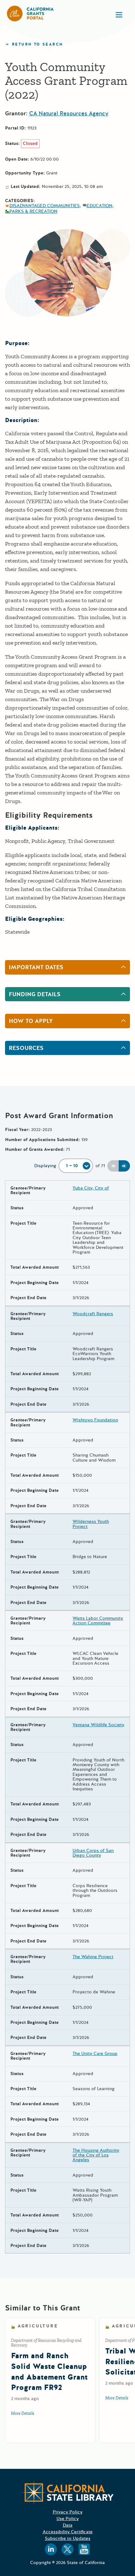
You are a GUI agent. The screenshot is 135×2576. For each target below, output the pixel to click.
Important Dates (36, 967)
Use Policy (68, 2519)
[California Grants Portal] (30, 14)
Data (68, 2525)
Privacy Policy (68, 2512)
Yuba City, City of (91, 1188)
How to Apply (31, 1021)
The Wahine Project (93, 1957)
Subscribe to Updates (68, 2538)
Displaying (45, 1166)
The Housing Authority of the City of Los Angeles (96, 2155)
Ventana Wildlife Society (98, 1725)
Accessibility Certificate (68, 2532)
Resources (26, 1048)
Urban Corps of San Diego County (93, 1853)
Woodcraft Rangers (93, 1314)
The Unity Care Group (95, 2054)
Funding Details (35, 994)
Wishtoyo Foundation (95, 1420)
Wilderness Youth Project (91, 1524)
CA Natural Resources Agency (69, 113)
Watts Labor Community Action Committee (98, 1621)
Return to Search (37, 44)
